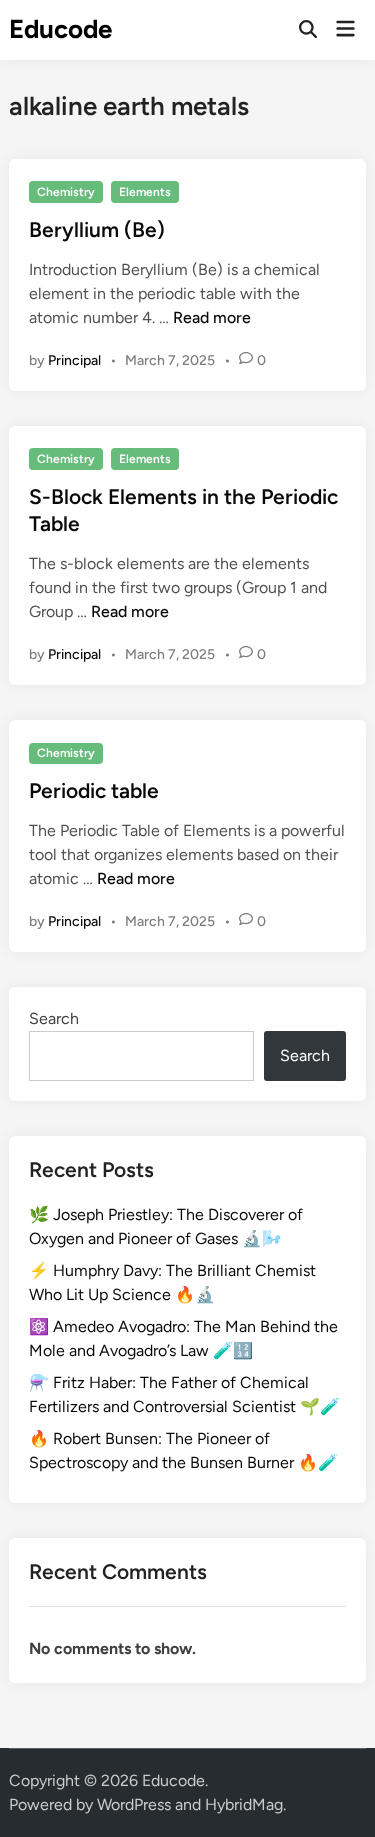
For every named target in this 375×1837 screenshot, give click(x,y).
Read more (212, 317)
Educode (60, 29)
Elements (145, 192)
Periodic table (94, 790)
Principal (74, 360)
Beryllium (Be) (97, 229)
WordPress (134, 1804)
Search (54, 1018)
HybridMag (244, 1804)
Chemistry (66, 192)
